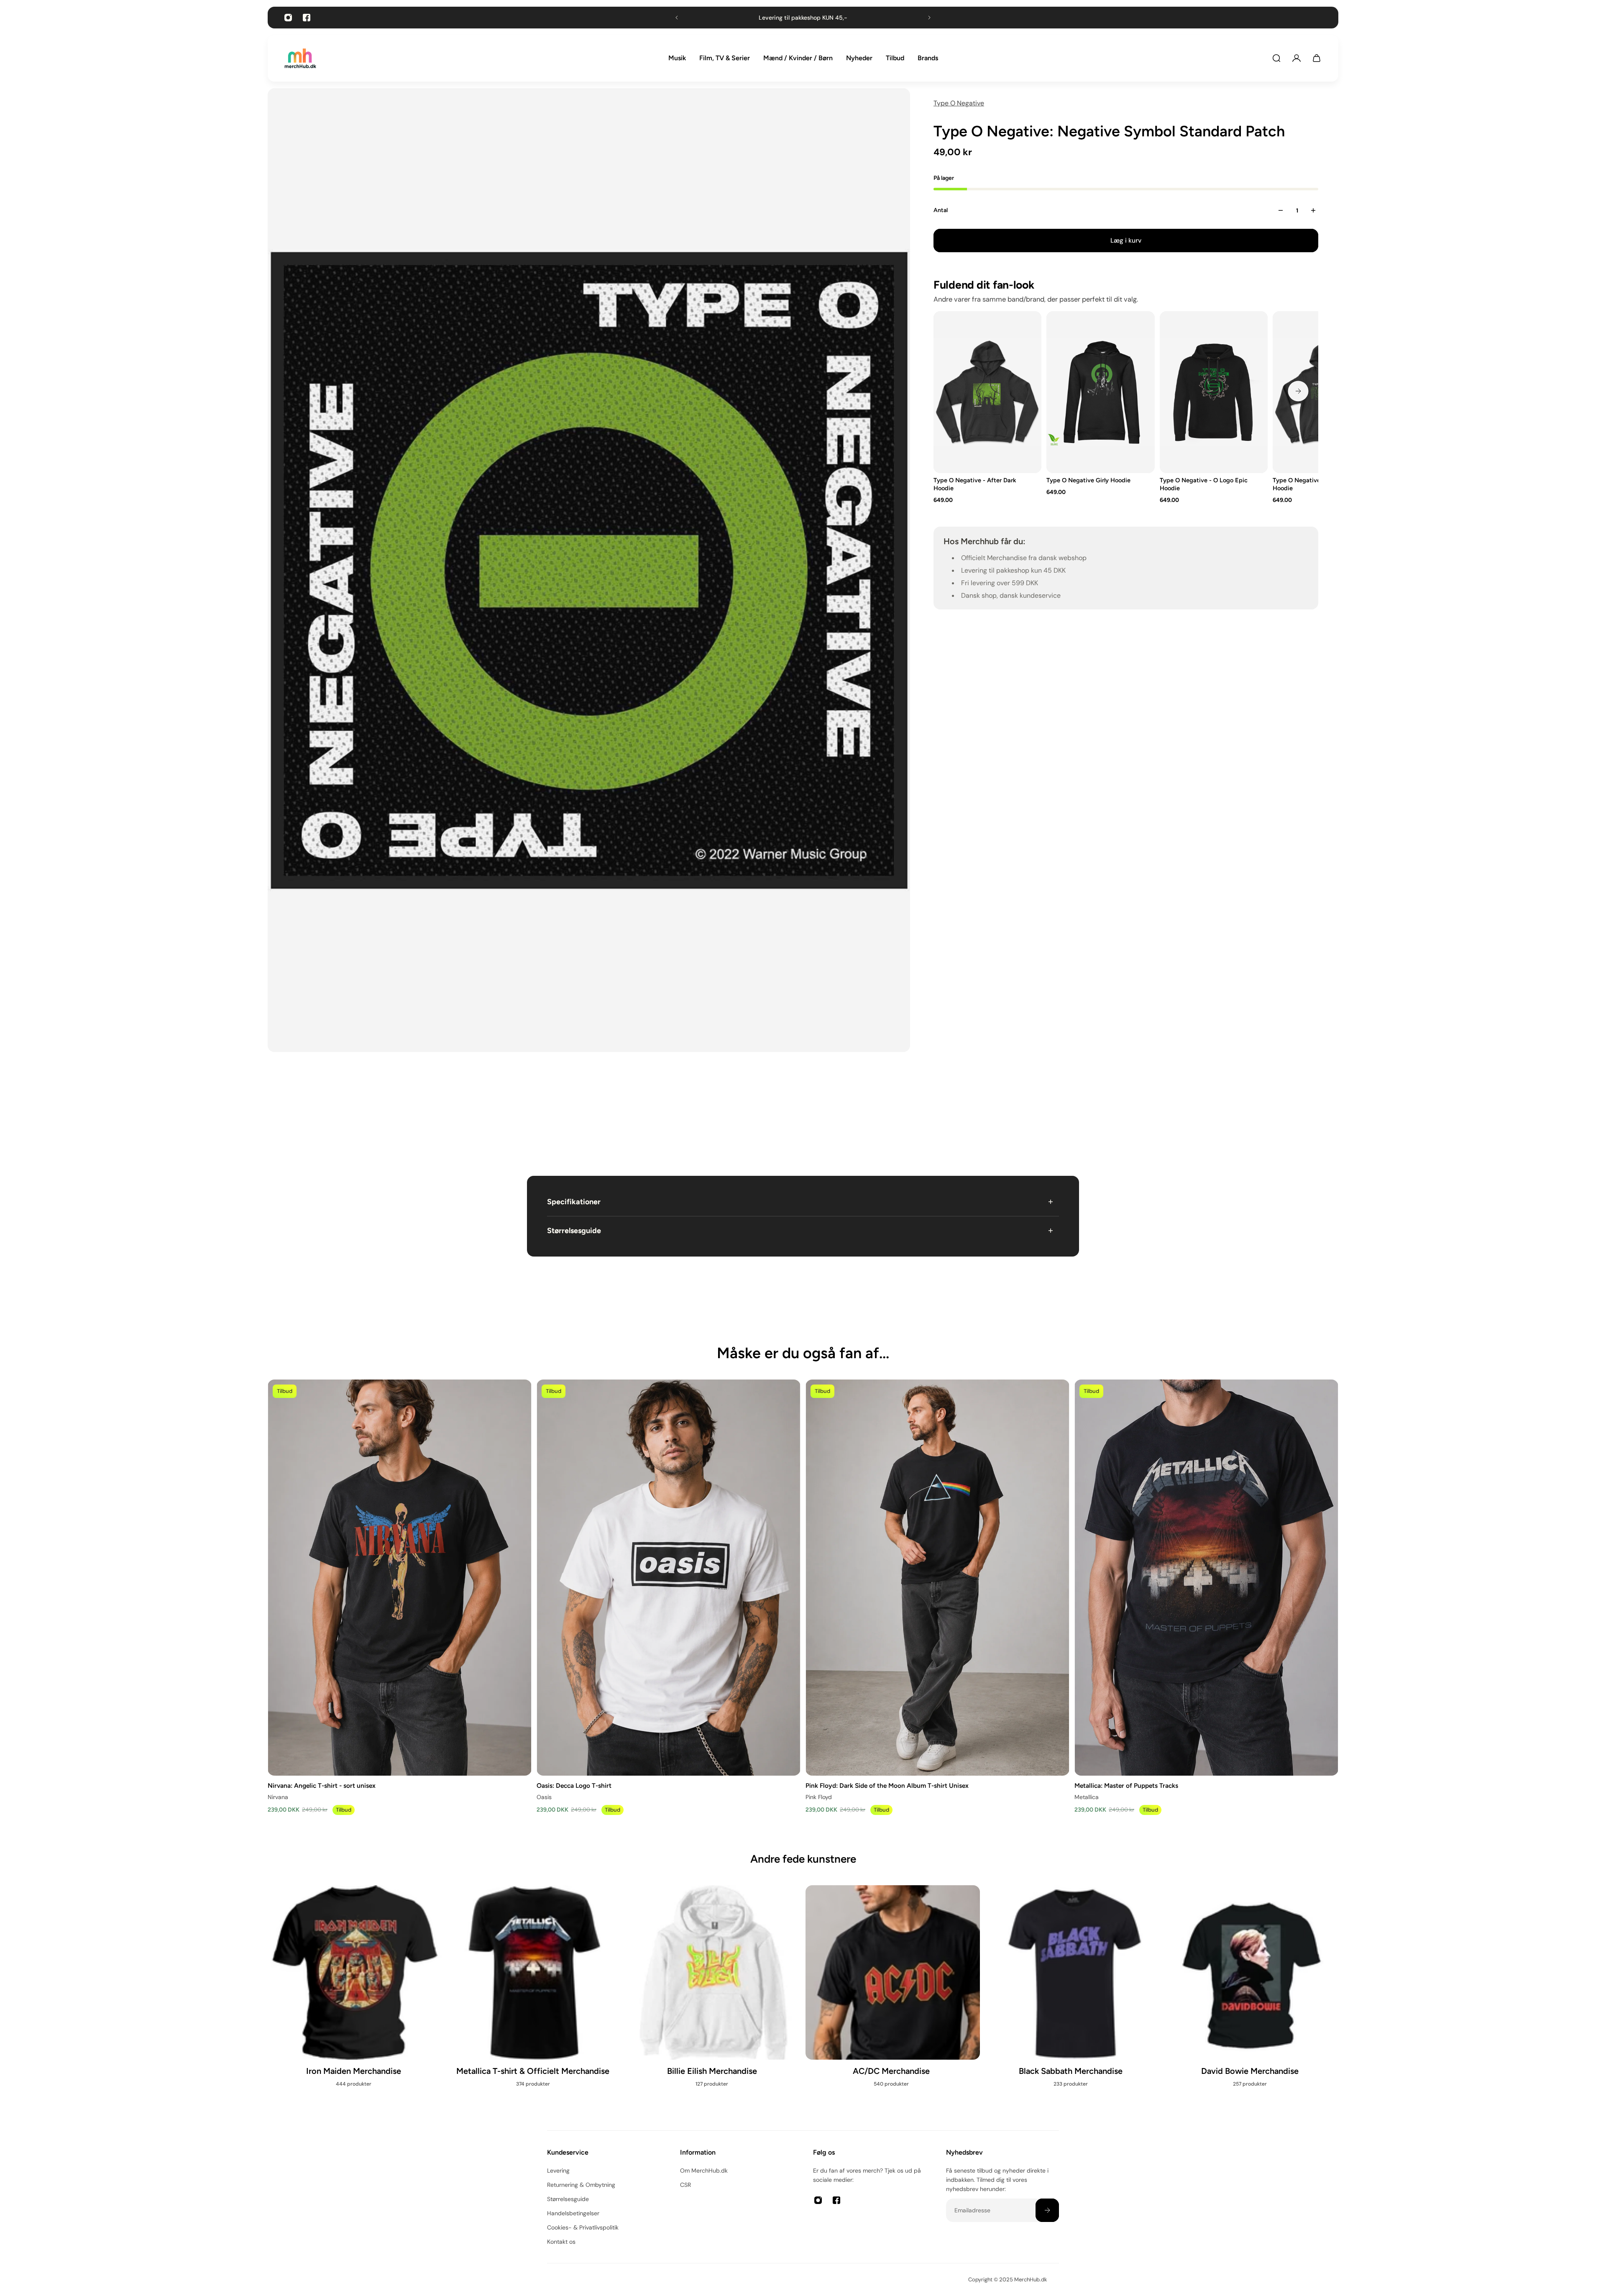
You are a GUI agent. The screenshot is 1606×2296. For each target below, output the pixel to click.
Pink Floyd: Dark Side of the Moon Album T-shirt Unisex (887, 1785)
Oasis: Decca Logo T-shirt (574, 1785)
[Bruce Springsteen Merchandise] (713, 2000)
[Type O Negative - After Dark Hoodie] (987, 392)
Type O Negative (959, 103)
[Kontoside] (1297, 58)
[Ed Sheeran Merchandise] (1072, 2000)
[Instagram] (288, 18)
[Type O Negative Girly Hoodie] (1100, 392)
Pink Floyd (819, 1797)
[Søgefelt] (1276, 58)
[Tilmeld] (1047, 2210)
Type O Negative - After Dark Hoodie (975, 484)
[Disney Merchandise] (893, 2000)
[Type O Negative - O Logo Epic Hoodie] (1214, 392)
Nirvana (278, 1797)
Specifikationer (574, 1202)
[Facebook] (307, 18)
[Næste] (1298, 391)
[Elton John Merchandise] (1251, 2000)
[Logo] (300, 58)
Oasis (544, 1797)
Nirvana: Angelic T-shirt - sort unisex (322, 1785)
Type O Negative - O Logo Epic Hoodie (1204, 484)
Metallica (1087, 1797)
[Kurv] (1317, 58)
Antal (941, 210)
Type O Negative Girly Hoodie (1088, 480)
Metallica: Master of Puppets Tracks (1126, 1785)
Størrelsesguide (574, 1231)
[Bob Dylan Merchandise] (534, 2000)
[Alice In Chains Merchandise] (355, 2000)
